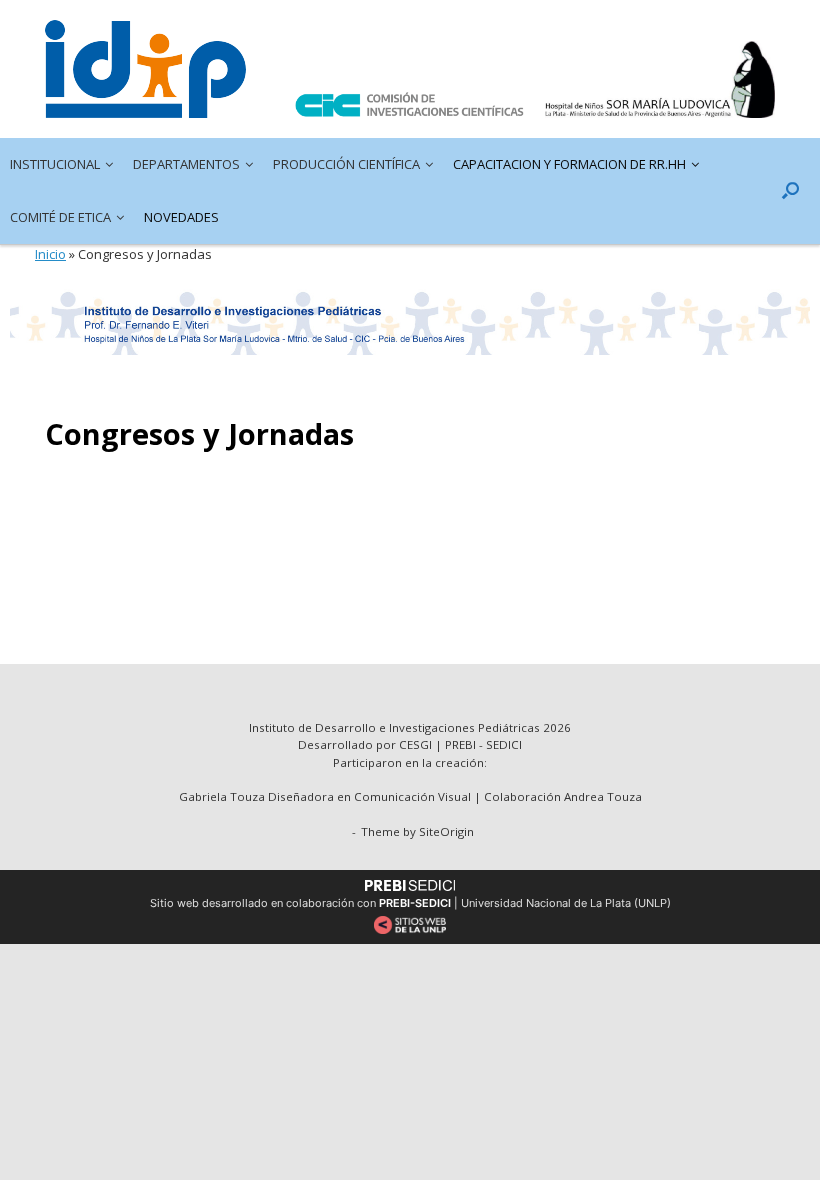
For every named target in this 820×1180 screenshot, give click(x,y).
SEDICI (504, 744)
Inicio (50, 254)
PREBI (460, 744)
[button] (790, 190)
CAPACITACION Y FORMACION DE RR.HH (569, 164)
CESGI (417, 744)
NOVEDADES (181, 217)
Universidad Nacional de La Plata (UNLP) (566, 903)
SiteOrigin (446, 831)
